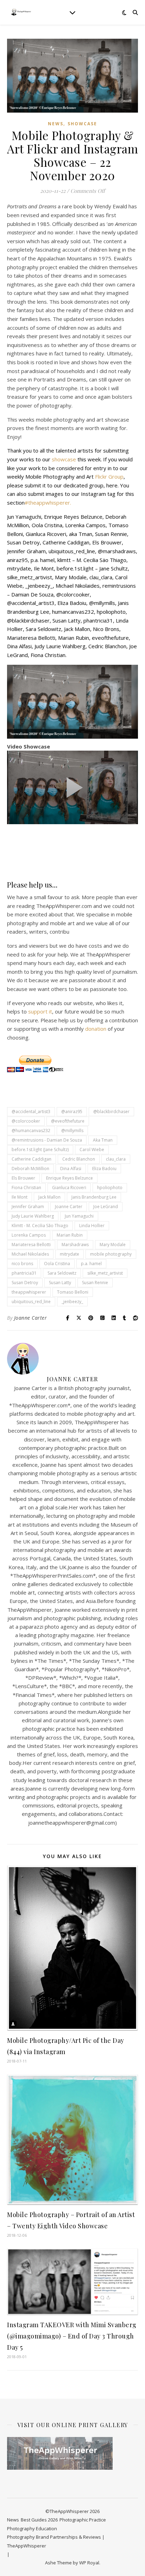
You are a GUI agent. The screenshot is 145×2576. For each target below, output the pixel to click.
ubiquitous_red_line (31, 1302)
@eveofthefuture (68, 1121)
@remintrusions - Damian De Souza (47, 1140)
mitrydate (70, 1254)
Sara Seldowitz (62, 1273)
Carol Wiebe (92, 1150)
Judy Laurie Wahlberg (33, 1216)
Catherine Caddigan (31, 1159)
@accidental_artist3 (31, 1112)
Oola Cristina (57, 1264)
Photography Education (32, 2528)
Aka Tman (103, 1140)
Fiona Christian (26, 1188)
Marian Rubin (70, 1235)
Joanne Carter (69, 1207)
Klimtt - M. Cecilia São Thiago (40, 1226)
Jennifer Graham (28, 1207)
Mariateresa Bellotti (31, 1245)
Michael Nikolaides (30, 1254)
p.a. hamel (91, 1264)
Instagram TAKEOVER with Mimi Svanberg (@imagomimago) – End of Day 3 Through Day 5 (72, 2336)
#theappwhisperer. (48, 503)
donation (96, 1029)
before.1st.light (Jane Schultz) (40, 1150)
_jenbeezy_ (72, 1302)
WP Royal (89, 2563)
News (56, 124)
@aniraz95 (72, 1112)
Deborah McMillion (30, 1169)
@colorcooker (26, 1121)
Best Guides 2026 (39, 2520)
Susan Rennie (95, 1283)
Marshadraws (75, 1245)
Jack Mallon (49, 1197)
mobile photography (111, 1254)
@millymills (72, 1131)
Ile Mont (20, 1197)
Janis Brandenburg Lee (94, 1197)
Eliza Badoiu (104, 1169)
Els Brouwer (23, 1178)
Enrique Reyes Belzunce (70, 1178)
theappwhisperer (29, 1292)
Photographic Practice (83, 2520)
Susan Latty (60, 1283)
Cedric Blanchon (79, 1159)
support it (40, 1011)
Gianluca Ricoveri (69, 1188)
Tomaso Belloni (73, 1292)
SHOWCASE (82, 124)
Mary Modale (113, 1245)
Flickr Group (109, 476)
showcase (65, 459)
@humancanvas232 (31, 1131)
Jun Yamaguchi (79, 1216)
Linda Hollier (92, 1226)
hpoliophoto (110, 1188)
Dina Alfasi (71, 1169)
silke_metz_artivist (105, 1273)
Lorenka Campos (29, 1235)
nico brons (22, 1264)
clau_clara (116, 1159)
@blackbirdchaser (111, 1112)
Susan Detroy (25, 1283)
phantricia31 (24, 1273)
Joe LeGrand (106, 1207)
